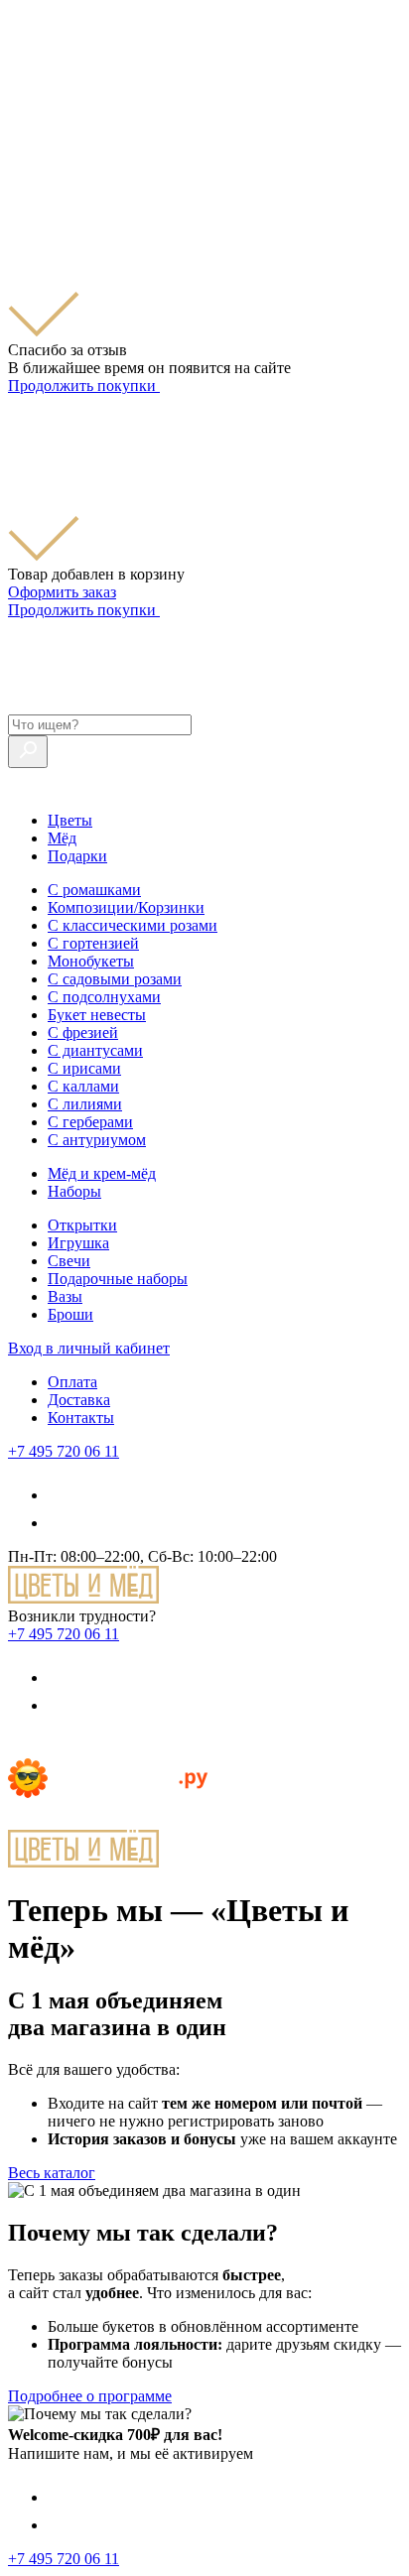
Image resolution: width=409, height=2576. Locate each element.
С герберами (90, 1122)
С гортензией (93, 943)
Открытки (82, 1225)
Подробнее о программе (90, 2396)
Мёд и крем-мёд (102, 1173)
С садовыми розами (115, 979)
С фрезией (83, 1032)
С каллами (83, 1086)
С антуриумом (97, 1140)
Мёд (62, 838)
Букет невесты (97, 1015)
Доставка (79, 1400)
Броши (70, 1314)
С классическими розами (133, 925)
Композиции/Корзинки (126, 907)
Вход (89, 1348)
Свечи (69, 1261)
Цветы (70, 820)
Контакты (81, 1417)
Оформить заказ (62, 592)
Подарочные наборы (118, 1279)
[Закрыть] (20, 161)
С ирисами (84, 1068)
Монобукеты (91, 961)
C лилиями (85, 1104)
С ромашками (94, 890)
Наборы (74, 1191)
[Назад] (20, 1749)
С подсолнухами (104, 997)
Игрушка (78, 1243)
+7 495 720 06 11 (64, 1451)
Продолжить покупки (84, 386)
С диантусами (95, 1050)
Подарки (77, 856)
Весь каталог (52, 2173)
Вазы (65, 1296)
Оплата (72, 1382)
